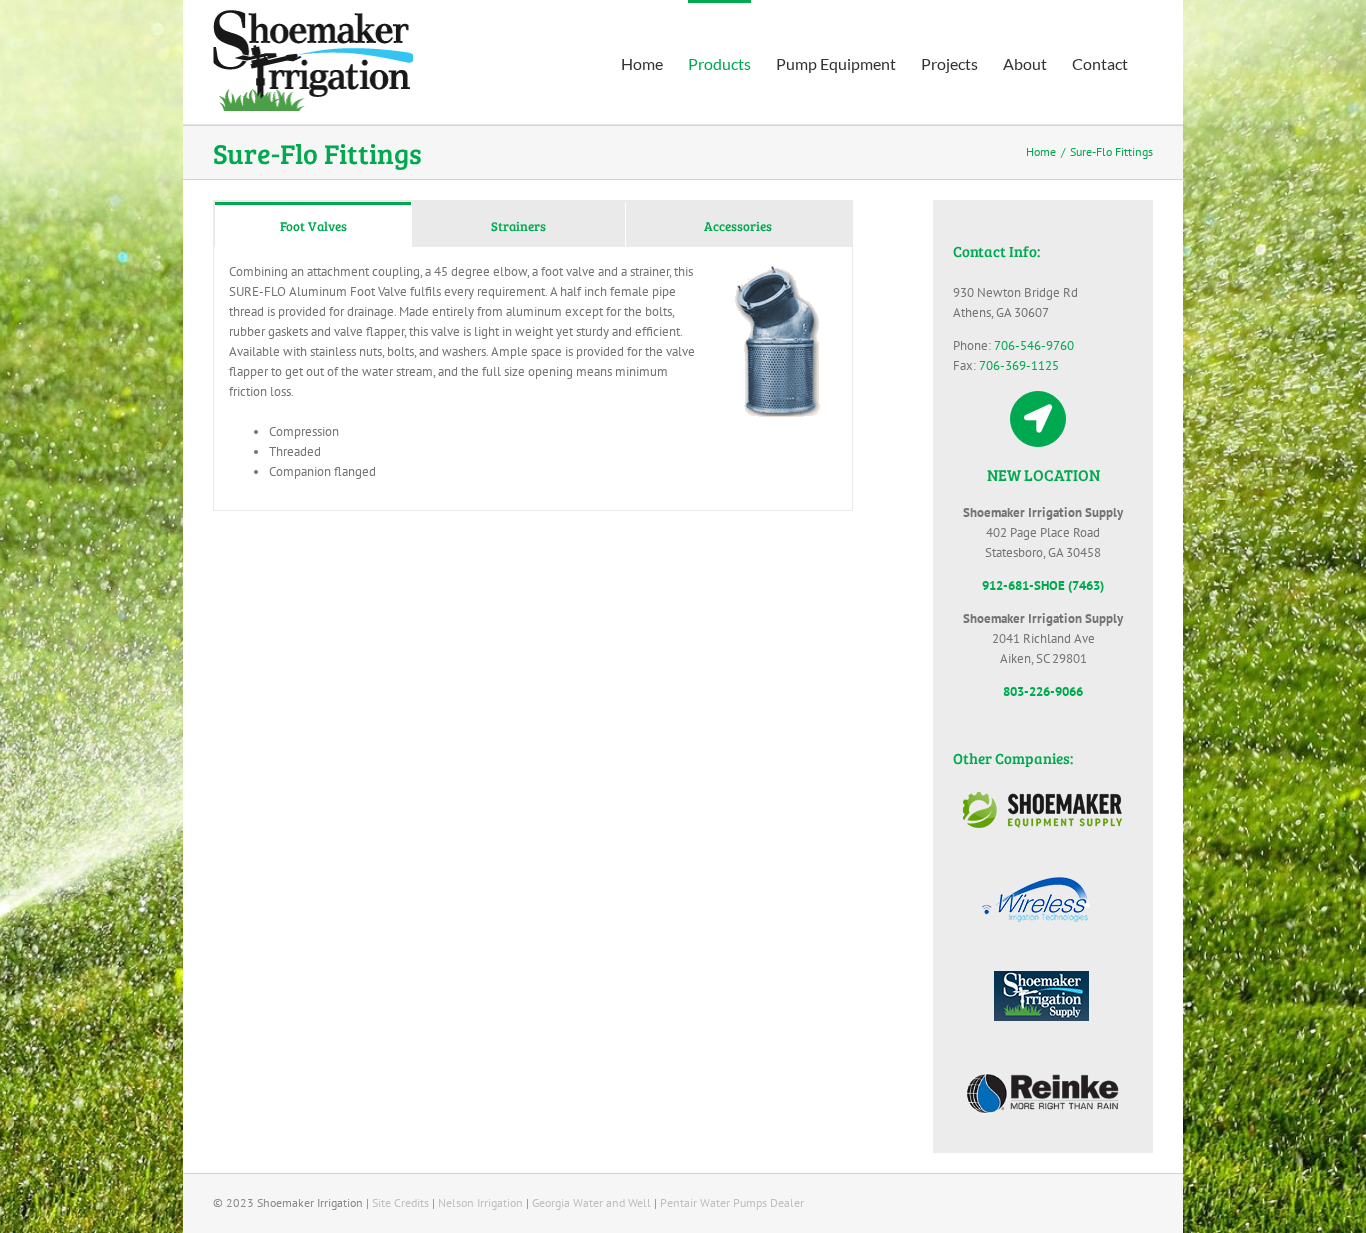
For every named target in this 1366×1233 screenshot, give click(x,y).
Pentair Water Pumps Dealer (732, 1202)
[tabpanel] (533, 379)
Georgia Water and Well (591, 1202)
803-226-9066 (1043, 691)
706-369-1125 (1019, 365)
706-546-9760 (1034, 345)
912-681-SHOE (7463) (1043, 585)
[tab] (313, 224)
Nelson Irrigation (480, 1202)
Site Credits (400, 1202)
